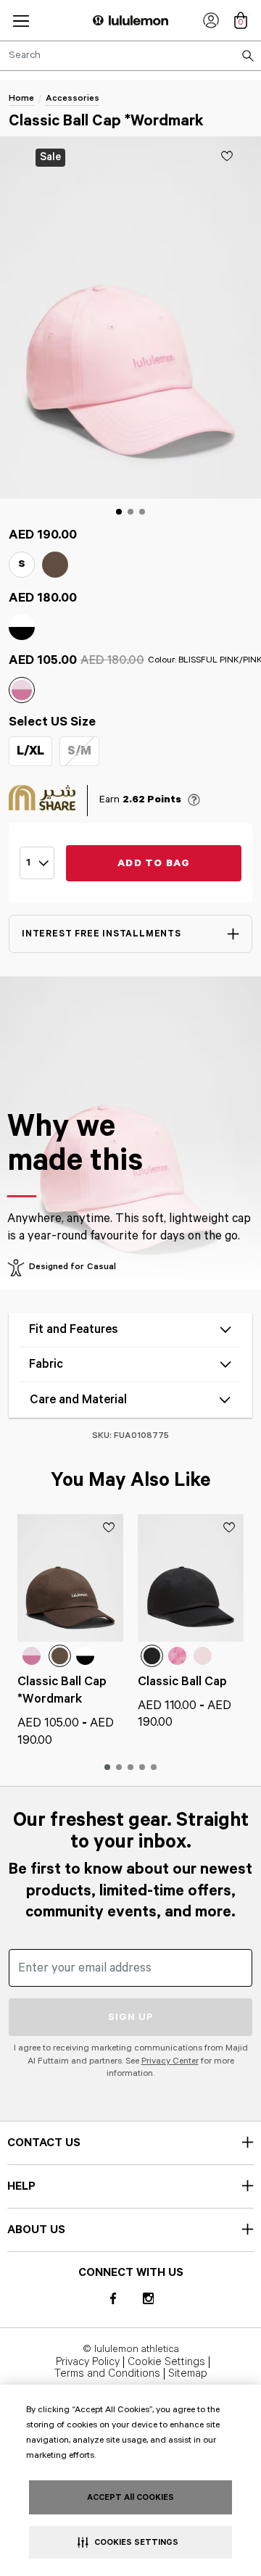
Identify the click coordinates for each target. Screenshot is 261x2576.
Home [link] (21, 98)
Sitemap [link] (188, 2374)
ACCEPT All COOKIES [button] (130, 2497)
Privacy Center (170, 2061)
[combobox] (130, 56)
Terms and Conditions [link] (107, 2374)
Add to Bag (154, 863)
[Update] (227, 156)
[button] (21, 21)
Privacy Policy (88, 2362)
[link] (211, 20)
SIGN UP (131, 2017)
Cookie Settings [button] (166, 2362)
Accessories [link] (72, 98)
